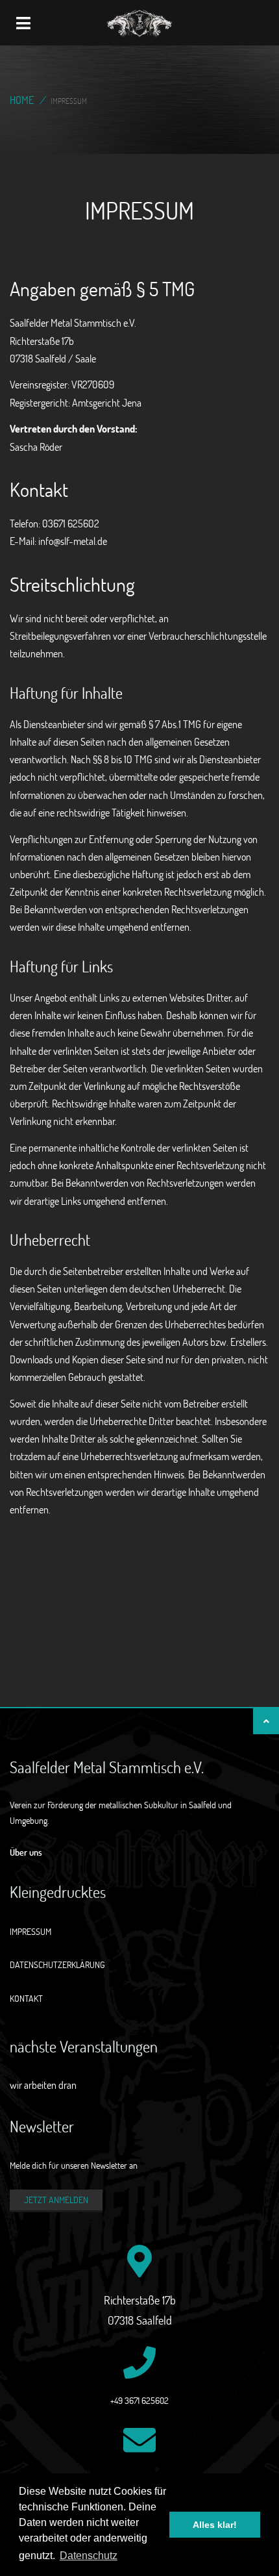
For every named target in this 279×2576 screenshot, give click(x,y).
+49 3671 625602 (139, 2400)
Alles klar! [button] (215, 2525)
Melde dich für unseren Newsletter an (74, 2165)
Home (22, 100)
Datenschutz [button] (89, 2556)
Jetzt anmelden (56, 2200)
